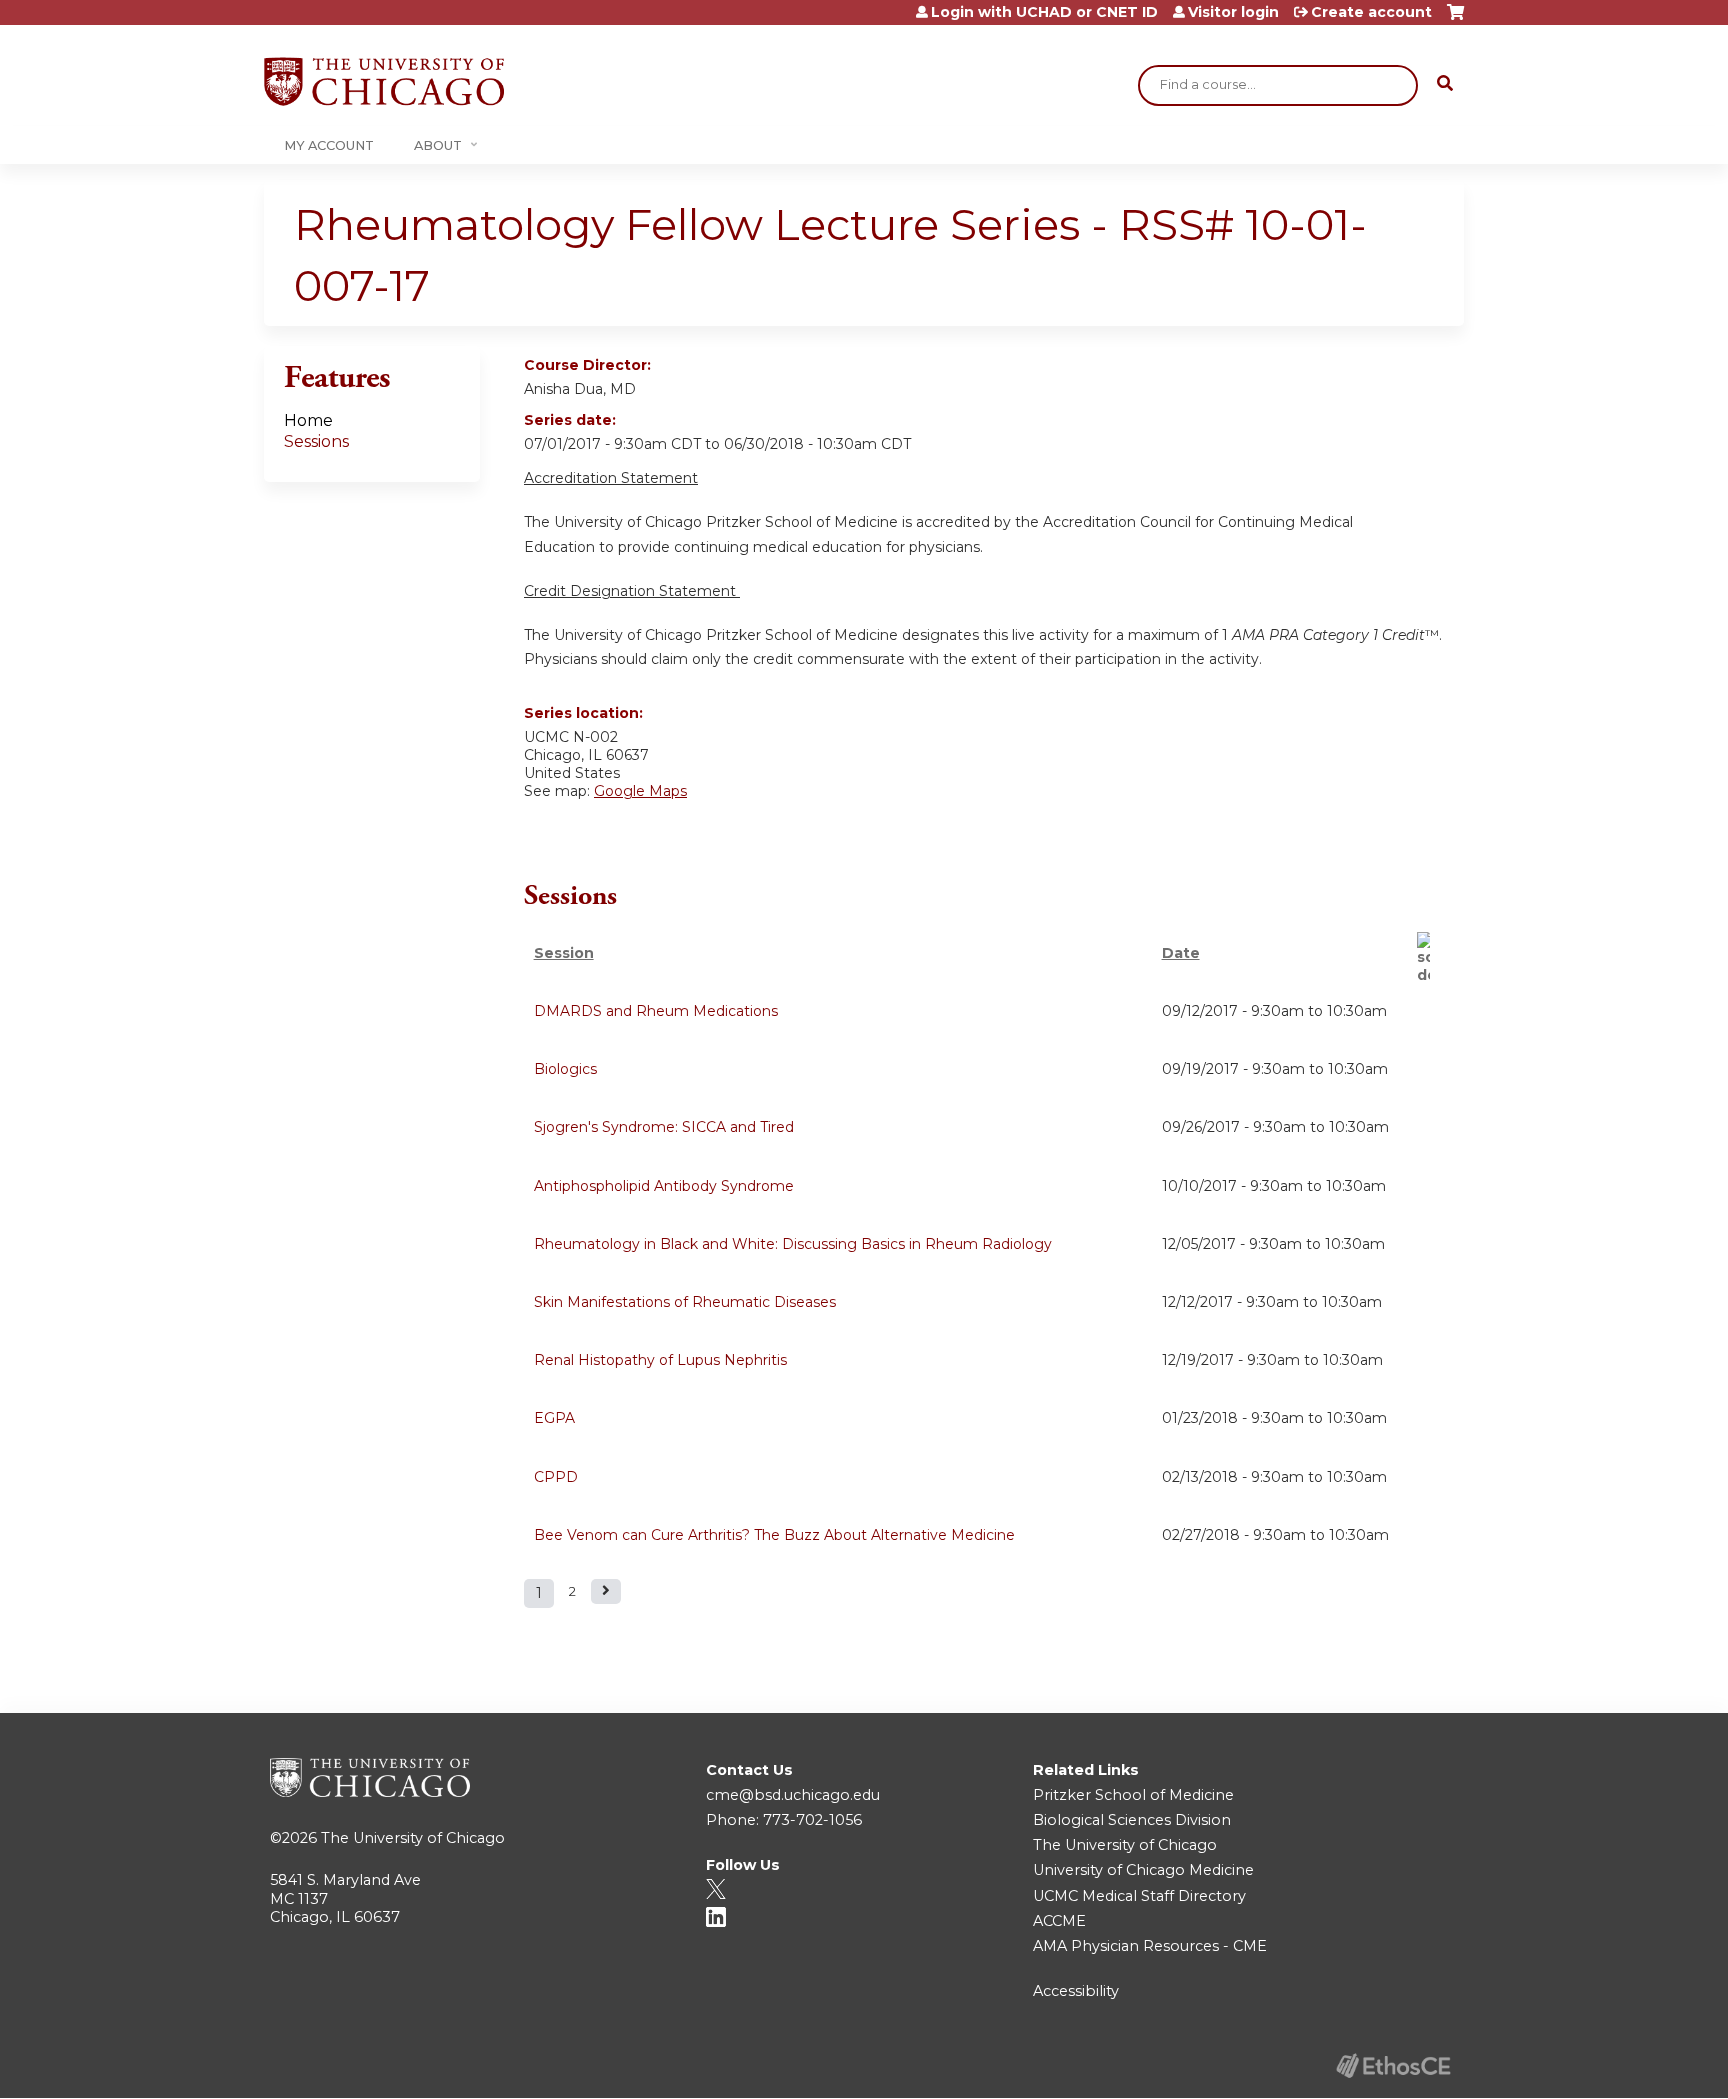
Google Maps (640, 791)
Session (564, 953)
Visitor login (1233, 12)
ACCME (1059, 1921)
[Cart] (1455, 19)
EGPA (554, 1418)
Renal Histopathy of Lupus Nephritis (660, 1360)
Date (1181, 953)
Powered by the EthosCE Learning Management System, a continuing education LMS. (1393, 2065)
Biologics (565, 1069)
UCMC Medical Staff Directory (1139, 1896)
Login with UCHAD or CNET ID (1044, 12)
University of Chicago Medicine (1143, 1870)
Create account (1371, 12)
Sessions (316, 441)
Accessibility (1076, 1991)
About (438, 145)
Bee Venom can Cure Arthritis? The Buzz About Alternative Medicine (774, 1535)
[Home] (384, 81)
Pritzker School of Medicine (1133, 1795)
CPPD (556, 1477)
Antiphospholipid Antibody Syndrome (664, 1186)
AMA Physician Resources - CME (1150, 1946)
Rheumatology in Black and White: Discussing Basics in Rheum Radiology (793, 1244)
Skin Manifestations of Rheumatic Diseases (685, 1302)
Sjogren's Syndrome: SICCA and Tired (664, 1127)
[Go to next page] (606, 1591)
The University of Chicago (413, 1838)
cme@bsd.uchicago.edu (793, 1795)
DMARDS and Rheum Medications (656, 1011)
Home (308, 420)
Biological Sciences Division (1132, 1820)
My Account (329, 145)
